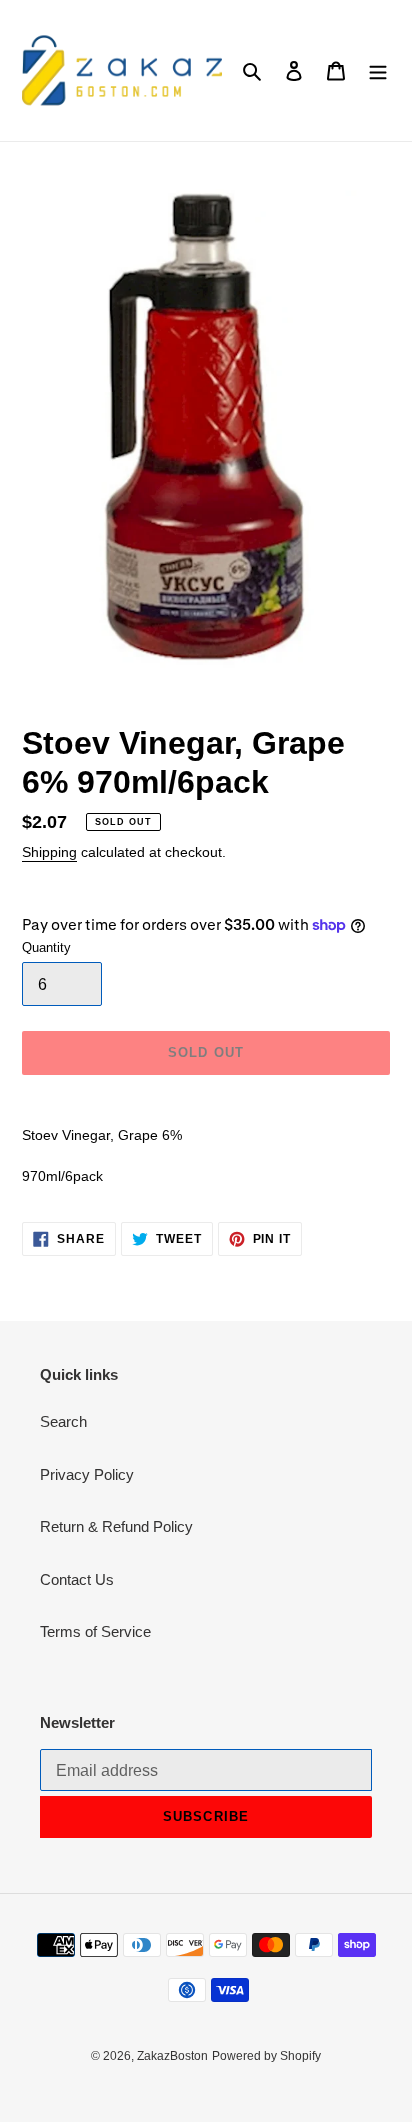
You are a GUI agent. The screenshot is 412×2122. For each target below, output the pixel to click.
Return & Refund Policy (116, 1526)
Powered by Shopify (266, 2056)
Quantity (46, 947)
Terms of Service (95, 1631)
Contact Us (77, 1579)
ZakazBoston (172, 2056)
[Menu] (378, 70)
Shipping (49, 852)
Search (63, 1421)
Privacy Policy (87, 1474)
